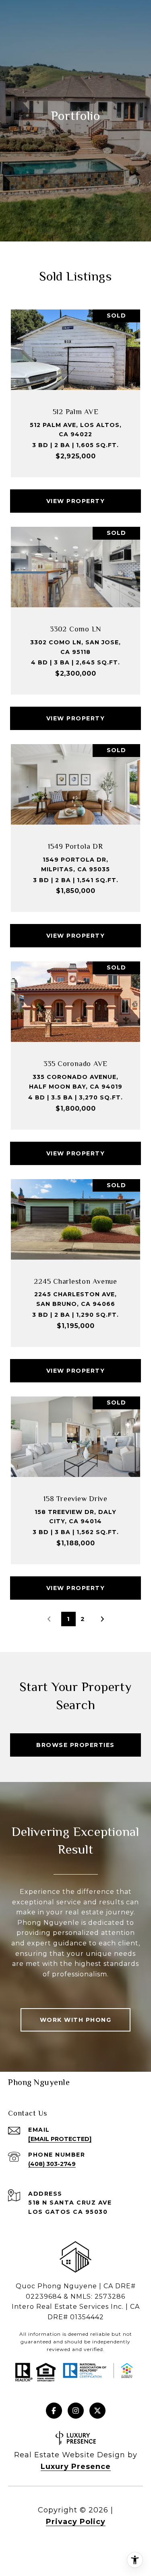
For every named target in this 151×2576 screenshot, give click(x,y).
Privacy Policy (76, 2522)
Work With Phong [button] (76, 2020)
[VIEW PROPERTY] (76, 494)
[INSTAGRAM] (76, 2411)
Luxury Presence (76, 2467)
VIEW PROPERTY (76, 501)
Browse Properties (75, 1745)
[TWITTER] (97, 2411)
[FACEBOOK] (54, 2411)
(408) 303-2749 (52, 2164)
